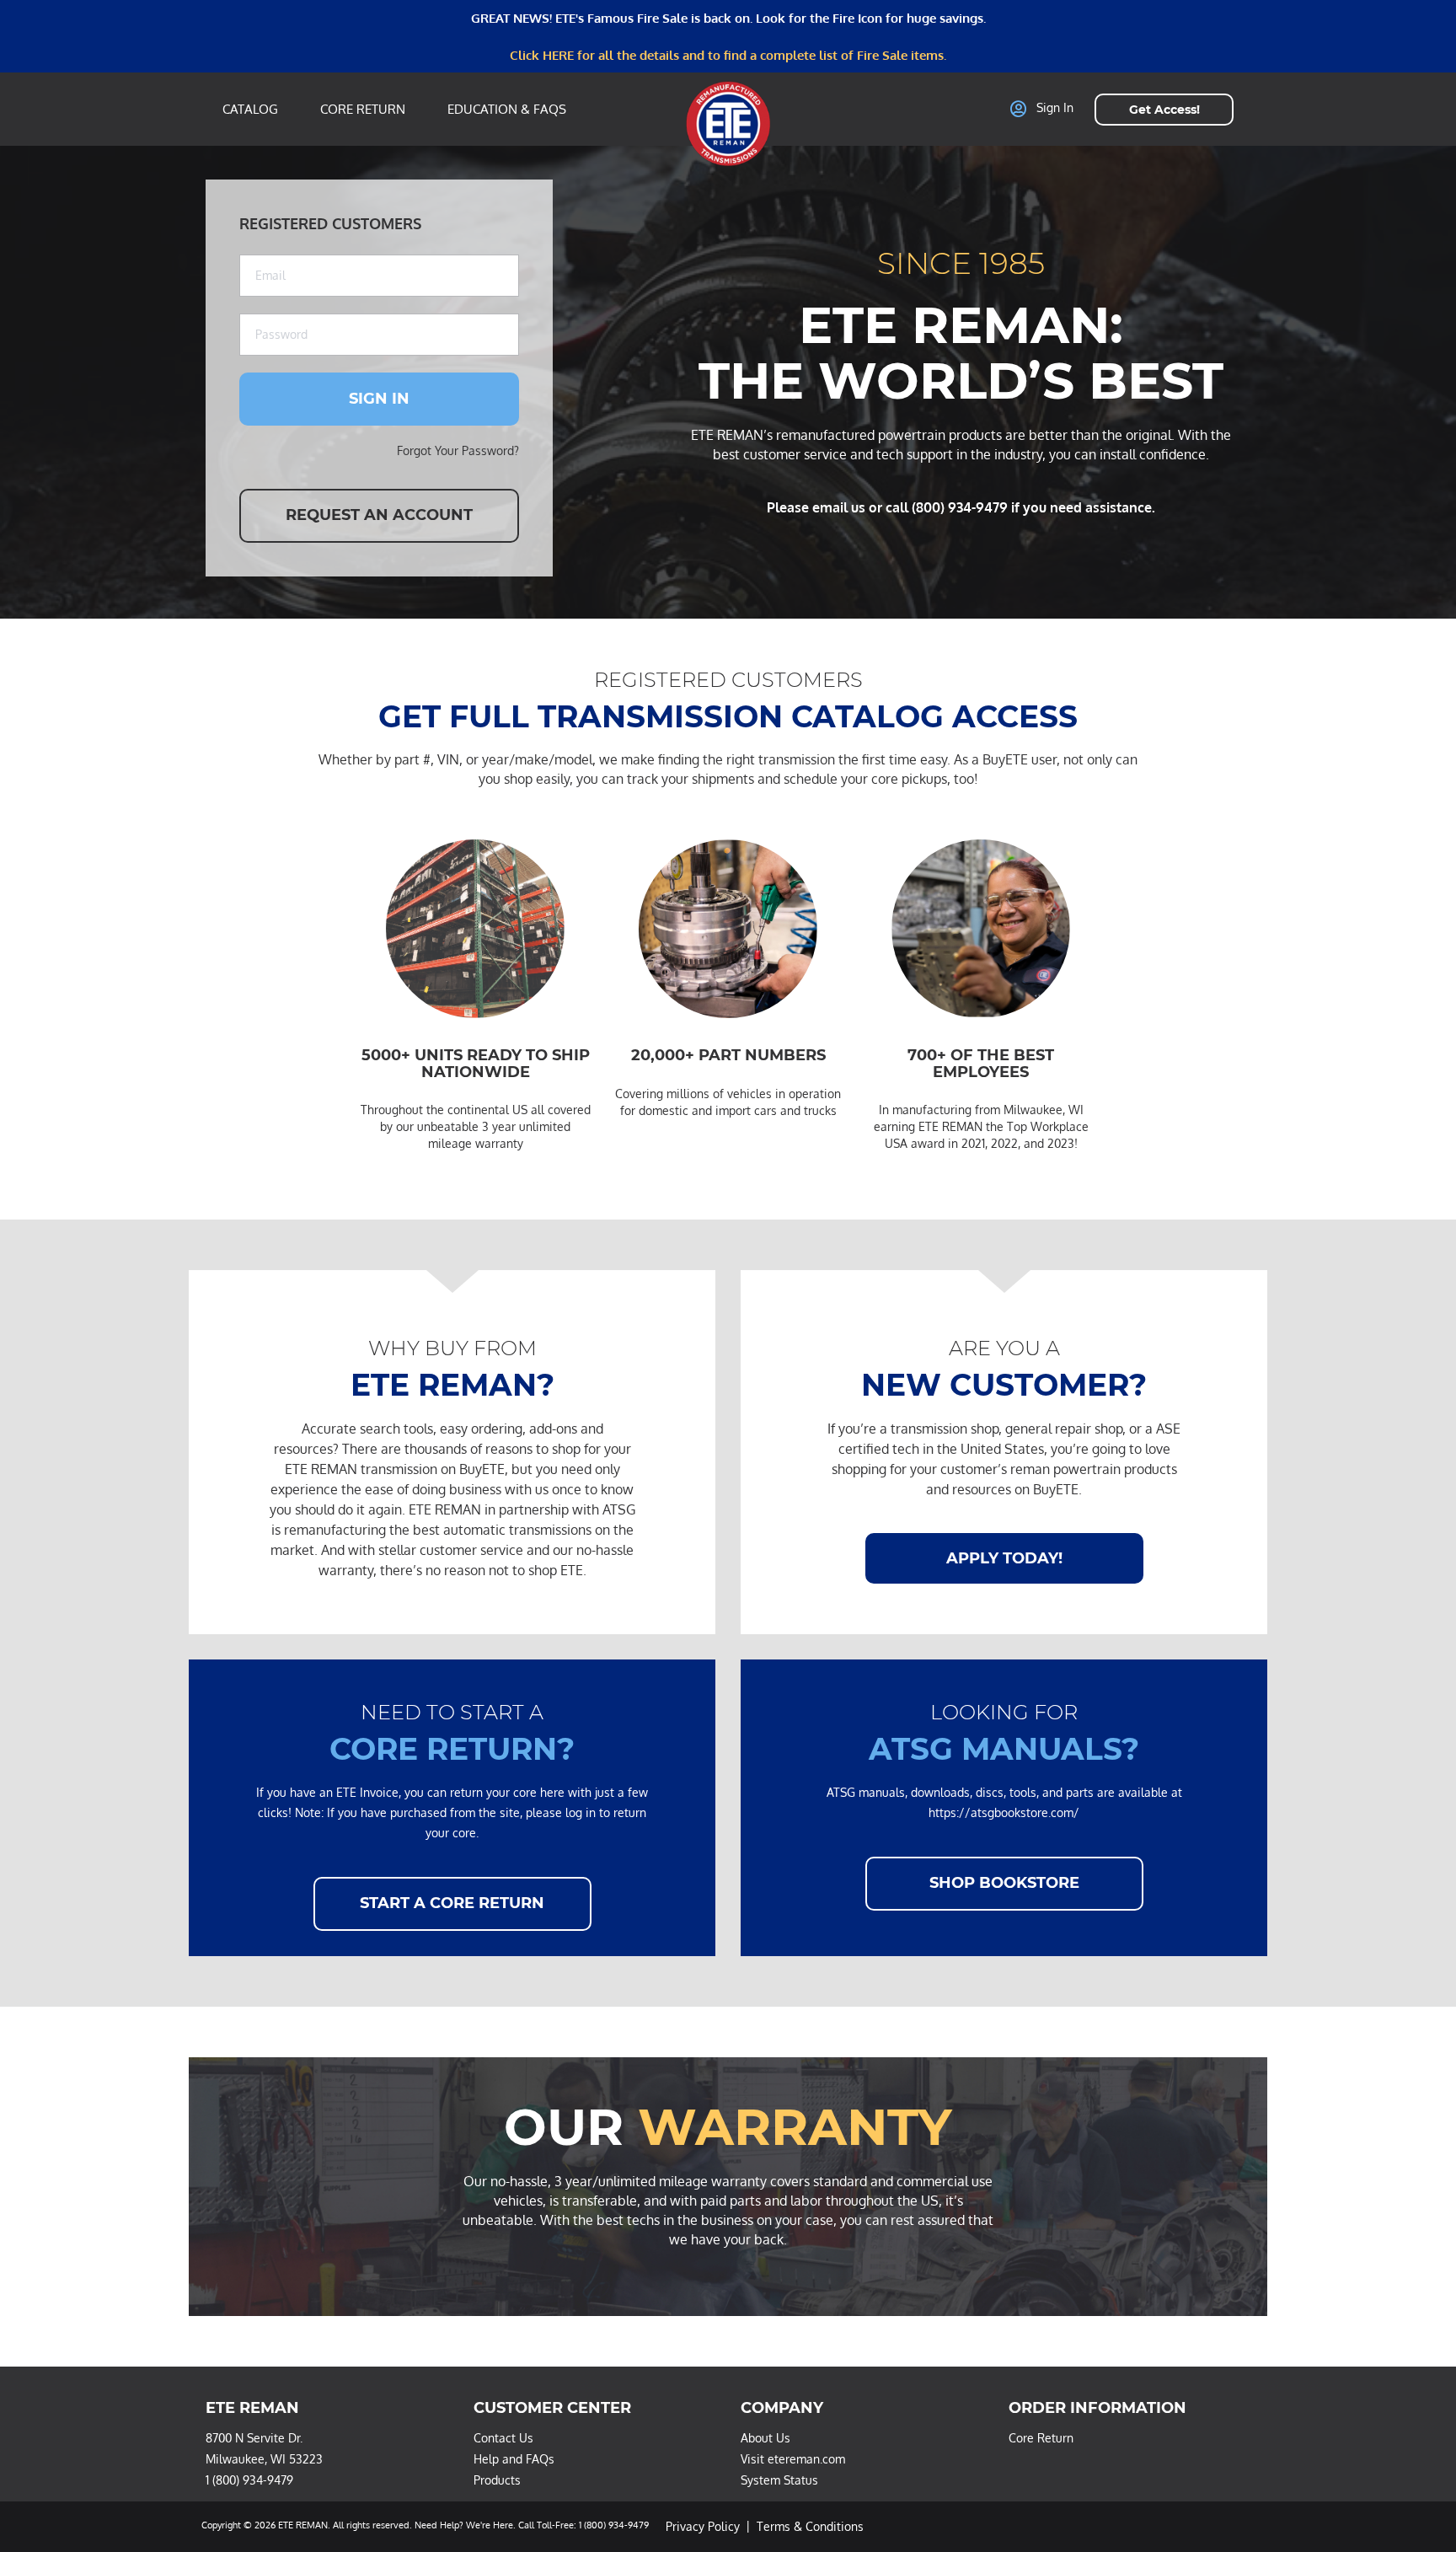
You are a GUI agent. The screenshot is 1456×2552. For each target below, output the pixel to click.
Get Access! (1164, 110)
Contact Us (503, 2438)
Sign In (1055, 108)
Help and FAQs (514, 2459)
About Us (765, 2438)
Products (497, 2480)
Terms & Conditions (810, 2526)
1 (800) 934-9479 (249, 2480)
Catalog (250, 109)
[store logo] (728, 123)
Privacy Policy (703, 2526)
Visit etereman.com (793, 2459)
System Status (779, 2480)
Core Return (363, 109)
